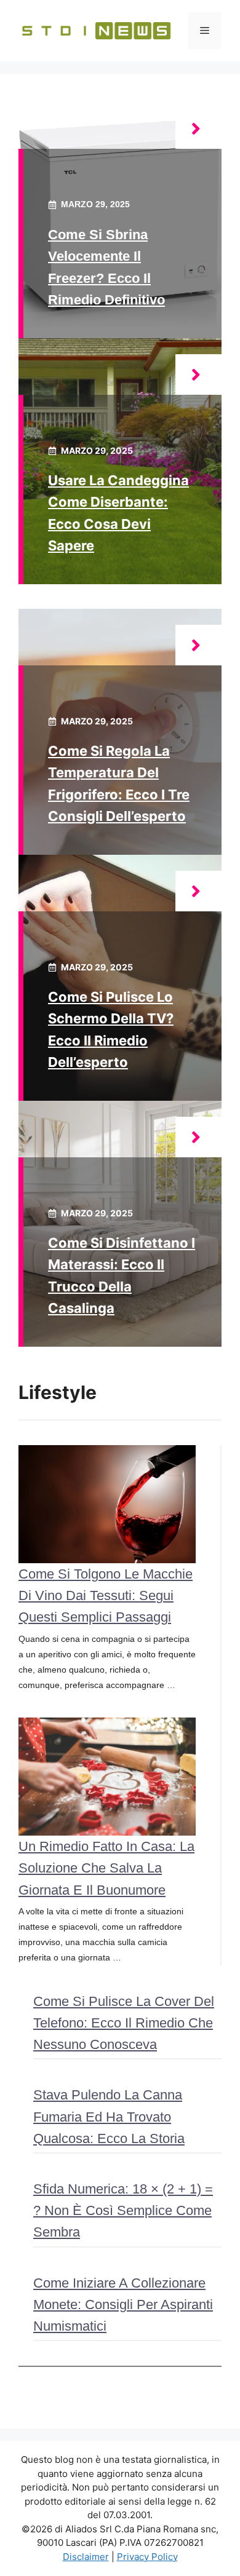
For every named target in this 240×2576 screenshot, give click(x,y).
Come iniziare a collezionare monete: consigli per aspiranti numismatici (123, 2305)
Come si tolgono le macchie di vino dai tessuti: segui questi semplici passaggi (106, 1595)
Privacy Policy (147, 2557)
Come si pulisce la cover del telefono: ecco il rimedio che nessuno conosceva (124, 2023)
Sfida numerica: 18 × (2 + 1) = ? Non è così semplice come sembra (123, 2210)
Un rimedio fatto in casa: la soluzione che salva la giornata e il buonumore (106, 1868)
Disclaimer (86, 2557)
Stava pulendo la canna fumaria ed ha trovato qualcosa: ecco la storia (109, 2116)
